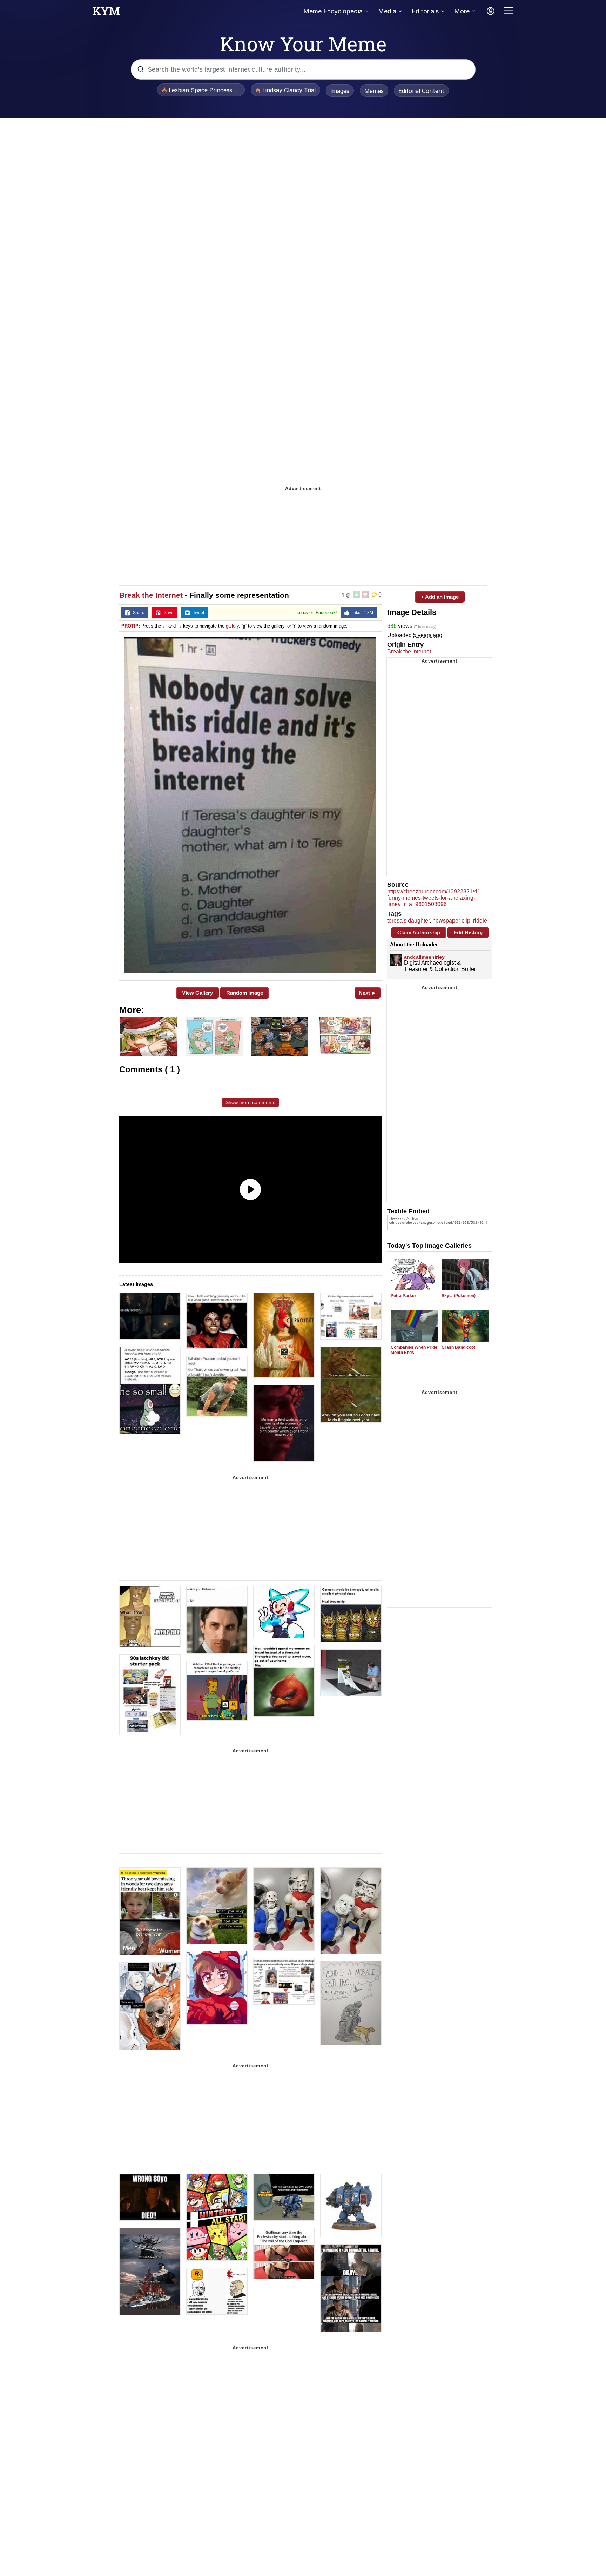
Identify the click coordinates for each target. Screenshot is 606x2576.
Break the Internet (151, 595)
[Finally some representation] (250, 805)
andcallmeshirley (424, 957)
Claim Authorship (419, 933)
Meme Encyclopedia (333, 11)
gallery (232, 626)
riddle (480, 921)
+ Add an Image (440, 597)
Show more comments (250, 1102)
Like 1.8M (361, 613)
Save (167, 613)
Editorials (425, 11)
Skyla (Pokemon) (459, 1296)
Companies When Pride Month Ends (414, 1350)
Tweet (197, 613)
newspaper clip (451, 921)
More (462, 11)
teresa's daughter (408, 921)
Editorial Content (421, 91)
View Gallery (197, 993)
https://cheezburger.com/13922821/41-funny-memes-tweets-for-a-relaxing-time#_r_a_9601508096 (435, 898)
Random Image (245, 993)
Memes (374, 91)
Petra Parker (403, 1296)
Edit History (468, 933)
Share (137, 613)
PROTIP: (131, 626)
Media (387, 11)
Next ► (368, 993)
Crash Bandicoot (458, 1347)
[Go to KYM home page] (106, 13)
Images (340, 91)
